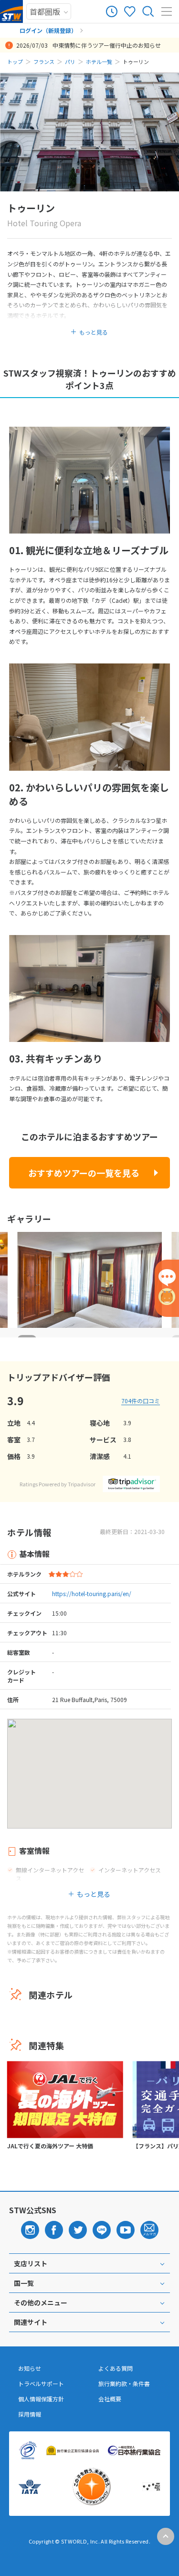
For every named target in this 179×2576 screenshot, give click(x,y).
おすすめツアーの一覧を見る (84, 1173)
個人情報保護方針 (41, 2399)
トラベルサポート (41, 2384)
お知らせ (30, 2368)
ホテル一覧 (99, 62)
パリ (70, 62)
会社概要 (110, 2399)
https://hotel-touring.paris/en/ (92, 1593)
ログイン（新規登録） (48, 30)
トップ (15, 62)
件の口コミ (141, 1401)
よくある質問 (116, 2368)
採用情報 (30, 2414)
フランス (44, 62)
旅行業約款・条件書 (124, 2384)
